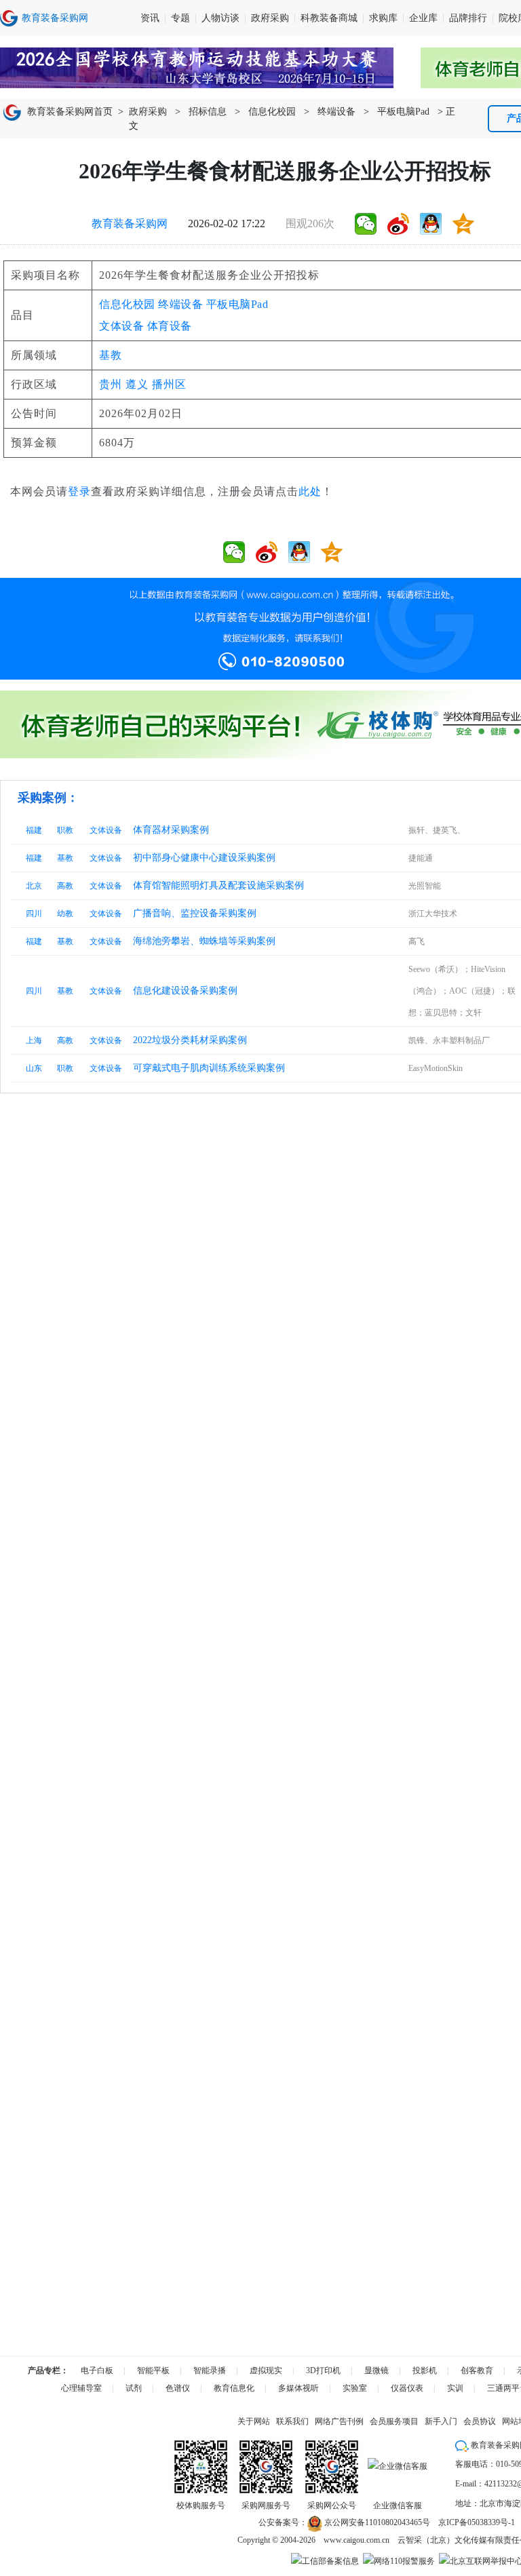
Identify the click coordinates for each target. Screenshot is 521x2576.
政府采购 (270, 18)
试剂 (134, 2388)
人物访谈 (220, 18)
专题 (180, 18)
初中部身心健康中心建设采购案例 (204, 858)
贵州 (111, 384)
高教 (65, 886)
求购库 (383, 18)
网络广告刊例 (339, 2421)
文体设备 (121, 326)
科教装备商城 (329, 18)
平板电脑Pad (403, 112)
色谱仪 (178, 2388)
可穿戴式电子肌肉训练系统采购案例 (209, 1068)
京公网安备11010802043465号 (376, 2522)
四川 (34, 914)
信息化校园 (272, 112)
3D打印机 (323, 2370)
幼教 (65, 914)
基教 (111, 355)
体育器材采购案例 (171, 830)
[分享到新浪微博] (398, 224)
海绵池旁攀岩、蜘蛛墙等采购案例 (204, 941)
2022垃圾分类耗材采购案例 (190, 1040)
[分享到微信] (366, 224)
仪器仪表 (407, 2388)
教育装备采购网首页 (70, 112)
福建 (34, 830)
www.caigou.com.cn (356, 2540)
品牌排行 (468, 18)
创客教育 (477, 2370)
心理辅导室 (81, 2388)
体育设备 (170, 326)
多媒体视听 (298, 2388)
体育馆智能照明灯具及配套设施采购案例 (218, 885)
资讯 (150, 18)
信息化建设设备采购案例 (185, 991)
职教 (65, 830)
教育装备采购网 (130, 223)
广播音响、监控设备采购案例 (195, 913)
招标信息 (208, 112)
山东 (34, 1068)
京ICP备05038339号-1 (477, 2522)
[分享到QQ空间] (463, 224)
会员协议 (480, 2421)
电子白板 (97, 2370)
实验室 (355, 2388)
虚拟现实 (266, 2370)
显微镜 (377, 2370)
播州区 (169, 384)
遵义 (137, 384)
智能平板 (153, 2370)
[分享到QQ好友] (431, 224)
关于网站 (254, 2421)
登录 (79, 491)
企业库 (423, 18)
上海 (34, 1040)
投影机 (425, 2370)
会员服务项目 (394, 2421)
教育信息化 (234, 2388)
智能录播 (210, 2370)
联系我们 (292, 2421)
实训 (455, 2388)
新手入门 (441, 2421)
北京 (34, 886)
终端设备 (336, 112)
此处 (310, 491)
